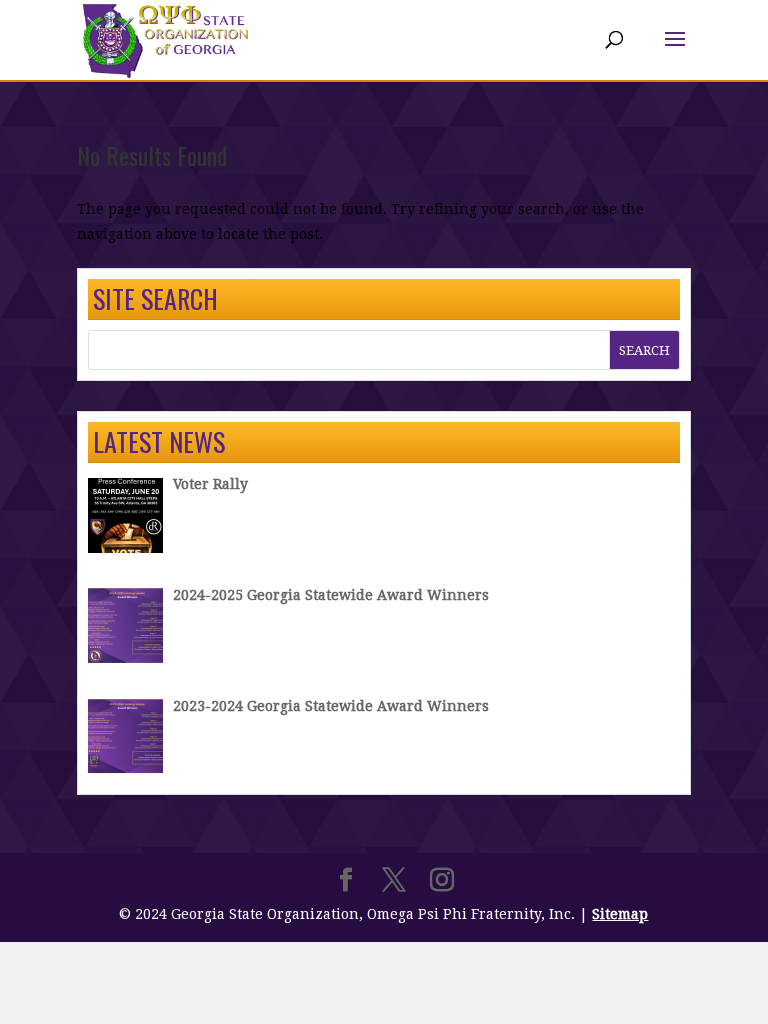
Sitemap (620, 914)
